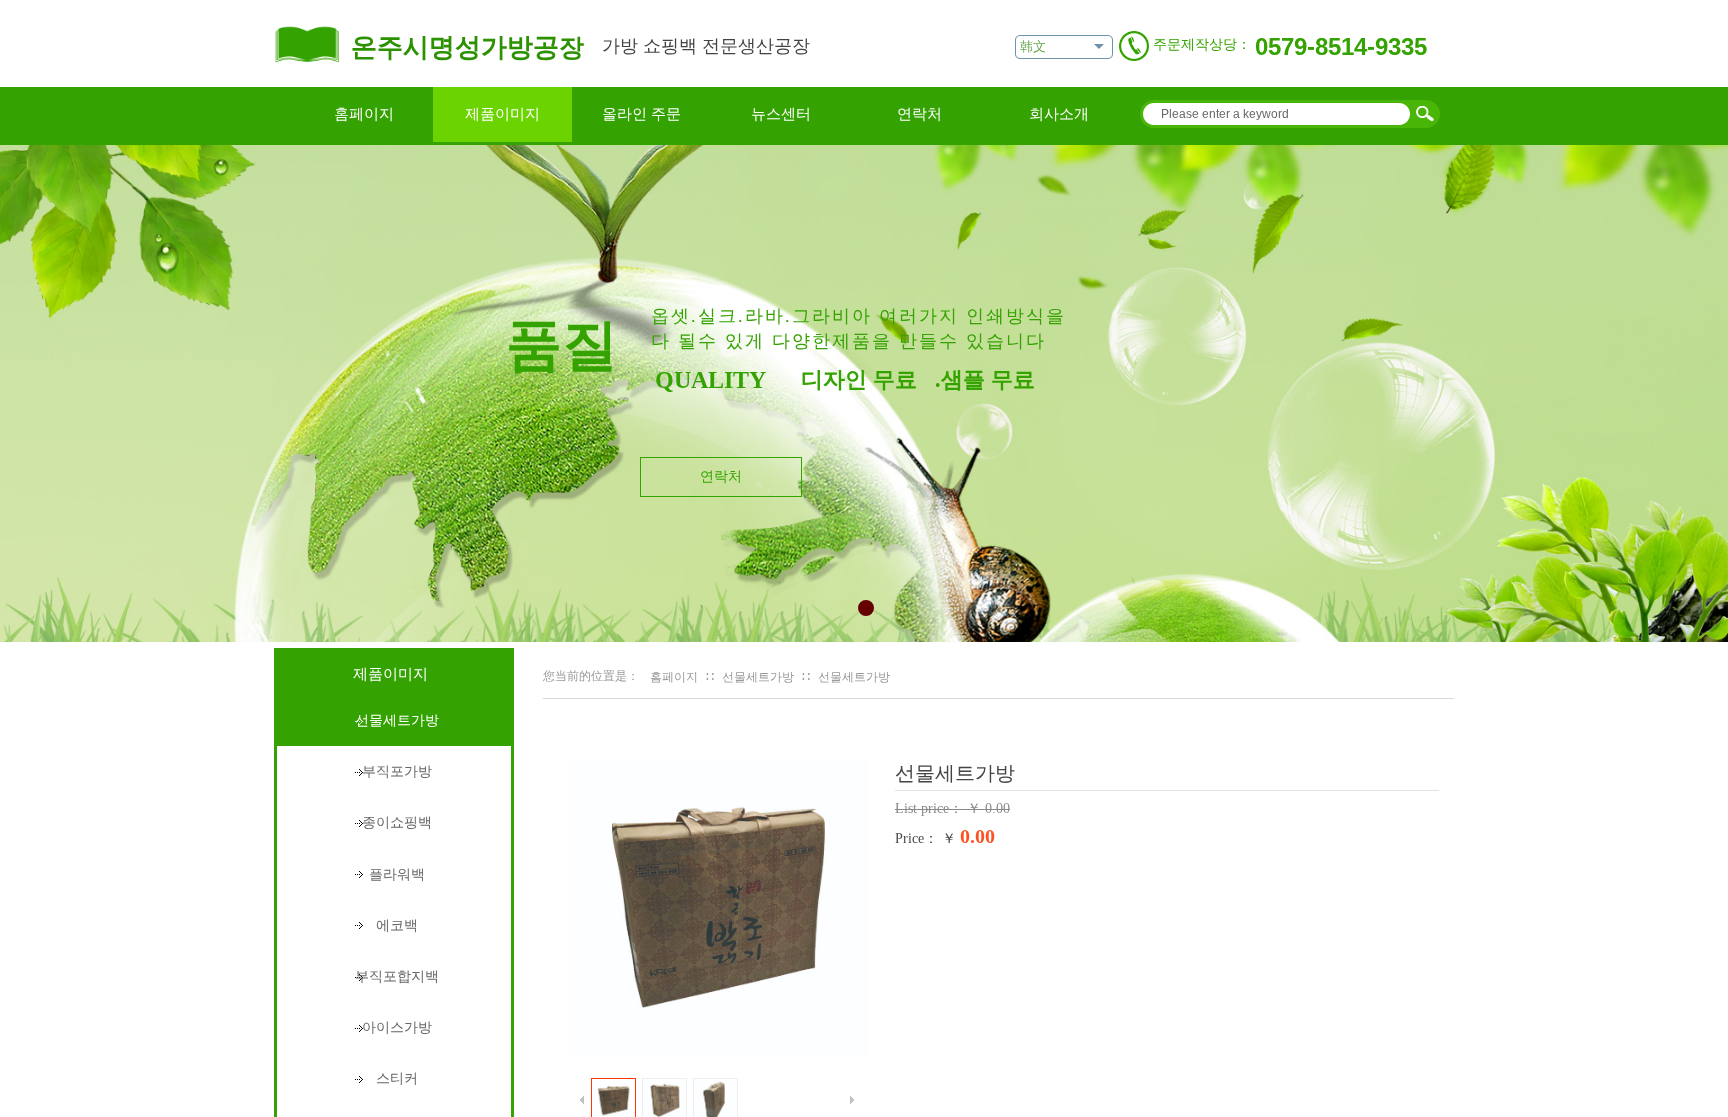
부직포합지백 (397, 976)
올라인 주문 (641, 114)
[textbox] (1274, 114)
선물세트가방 (758, 677)
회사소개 (1059, 114)
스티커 (397, 1078)
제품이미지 (502, 114)
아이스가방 (397, 1027)
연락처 (919, 114)
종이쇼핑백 (397, 822)
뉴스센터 (781, 114)
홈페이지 (364, 114)
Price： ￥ (925, 838)
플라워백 (397, 874)
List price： (931, 808)
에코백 (397, 925)
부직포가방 (397, 771)
